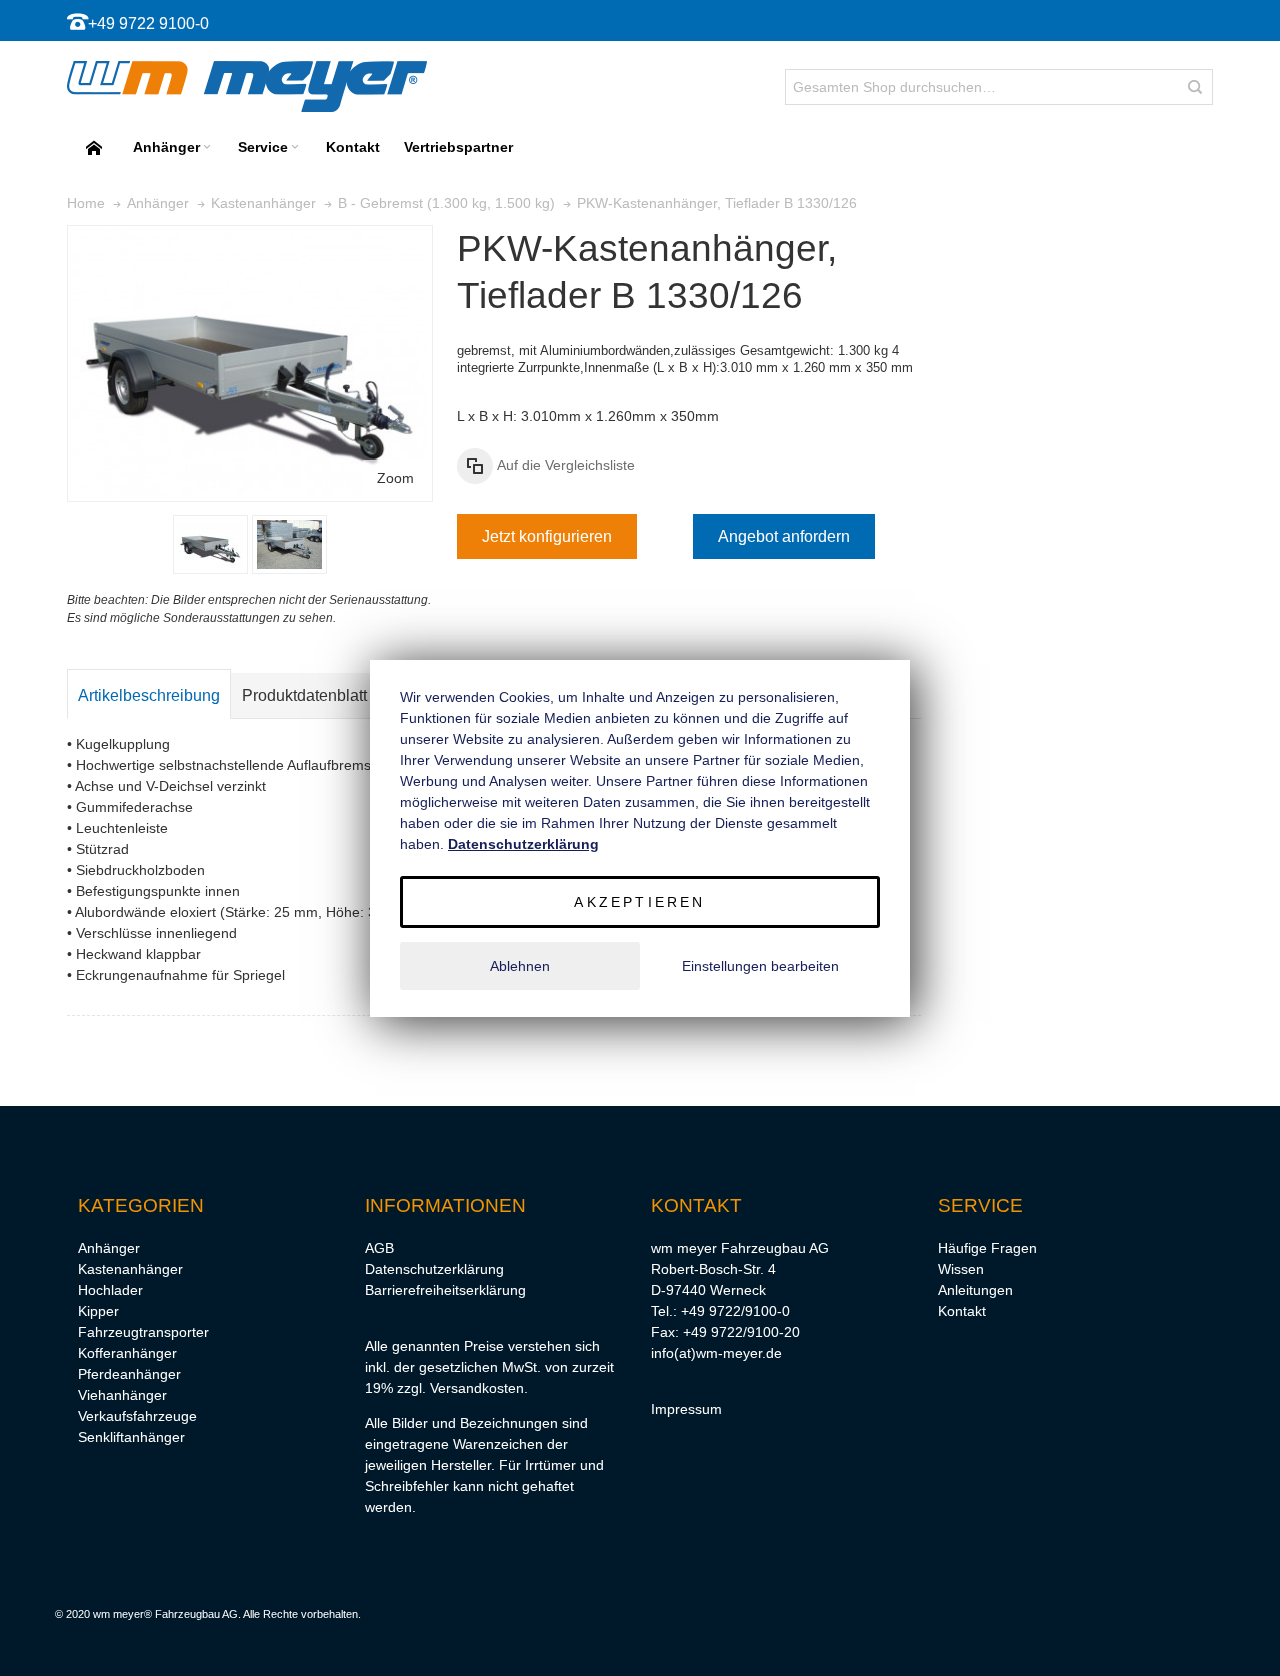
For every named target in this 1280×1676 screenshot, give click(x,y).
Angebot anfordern (784, 536)
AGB (379, 1248)
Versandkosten (477, 1388)
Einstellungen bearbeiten (760, 966)
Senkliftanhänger (131, 1437)
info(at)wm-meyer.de (716, 1353)
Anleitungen (975, 1290)
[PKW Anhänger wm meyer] (247, 86)
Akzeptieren (639, 902)
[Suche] (1195, 87)
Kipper (98, 1311)
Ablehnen (520, 966)
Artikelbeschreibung (149, 695)
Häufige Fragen (987, 1248)
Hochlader (110, 1290)
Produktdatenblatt (304, 695)
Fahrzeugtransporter (143, 1332)
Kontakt (962, 1311)
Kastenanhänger (130, 1269)
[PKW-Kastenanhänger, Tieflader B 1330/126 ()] (210, 544)
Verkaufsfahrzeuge (137, 1416)
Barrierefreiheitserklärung (445, 1290)
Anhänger (109, 1248)
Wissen (961, 1269)
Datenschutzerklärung (434, 1269)
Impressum (686, 1409)
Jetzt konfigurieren (547, 536)
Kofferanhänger (127, 1353)
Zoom (395, 478)
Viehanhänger (122, 1395)
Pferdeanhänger (129, 1374)
